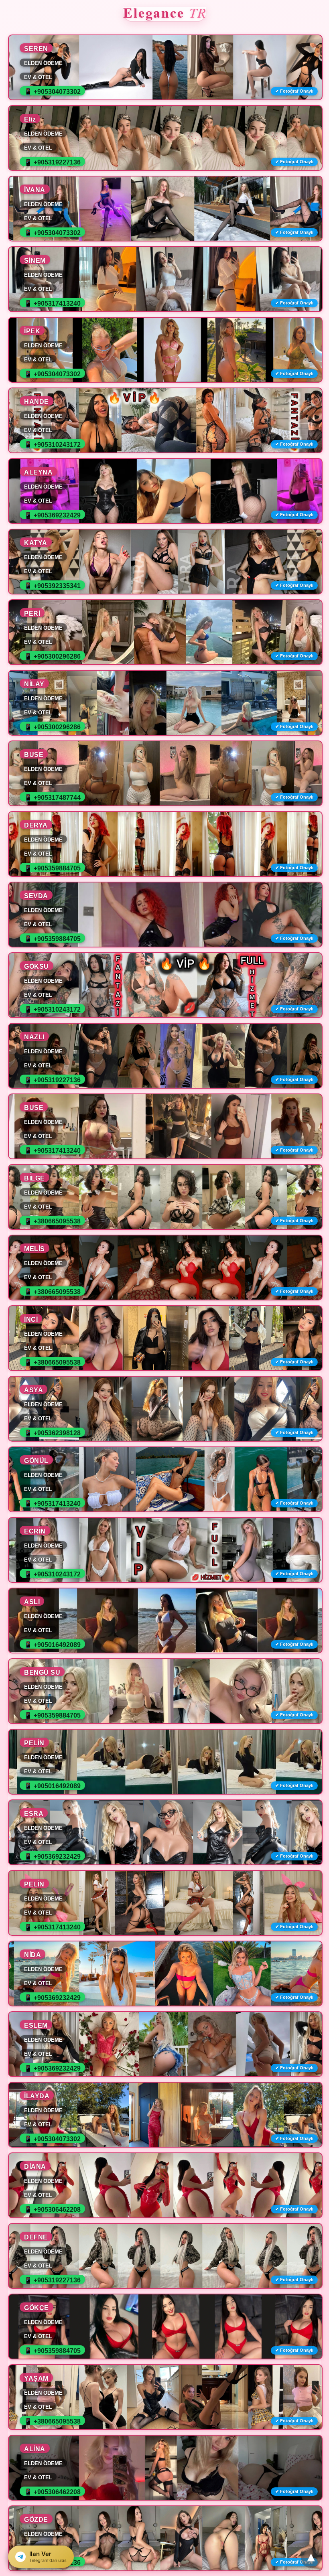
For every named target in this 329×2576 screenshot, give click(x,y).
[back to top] (311, 2558)
